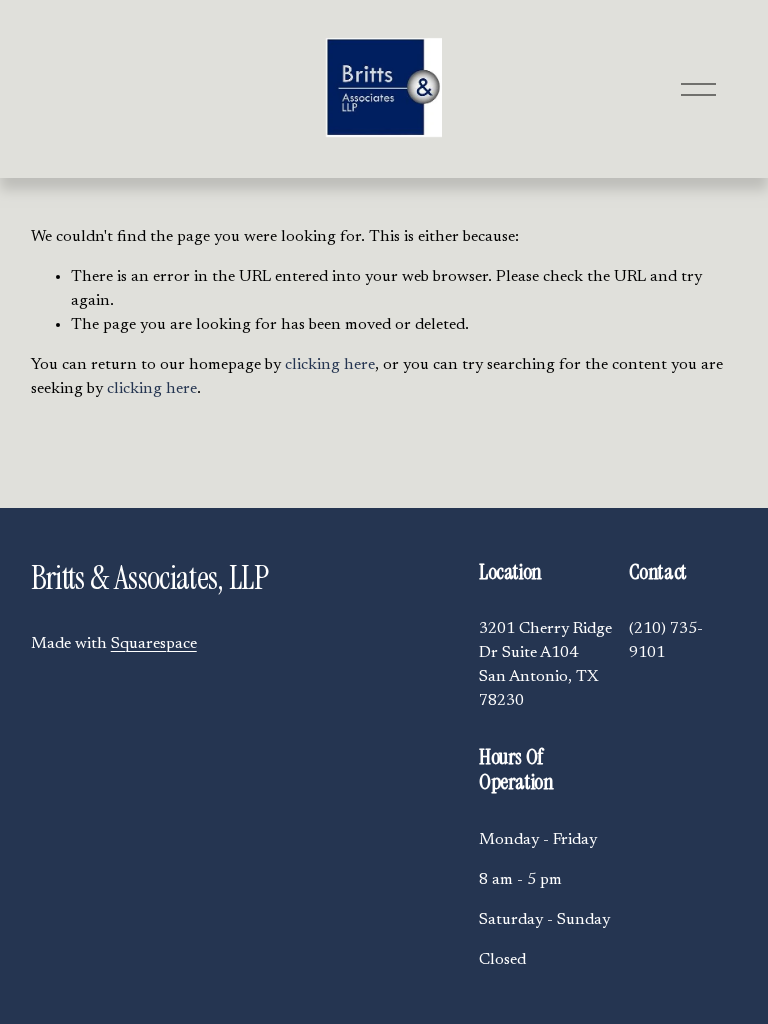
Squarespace (154, 644)
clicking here (330, 365)
